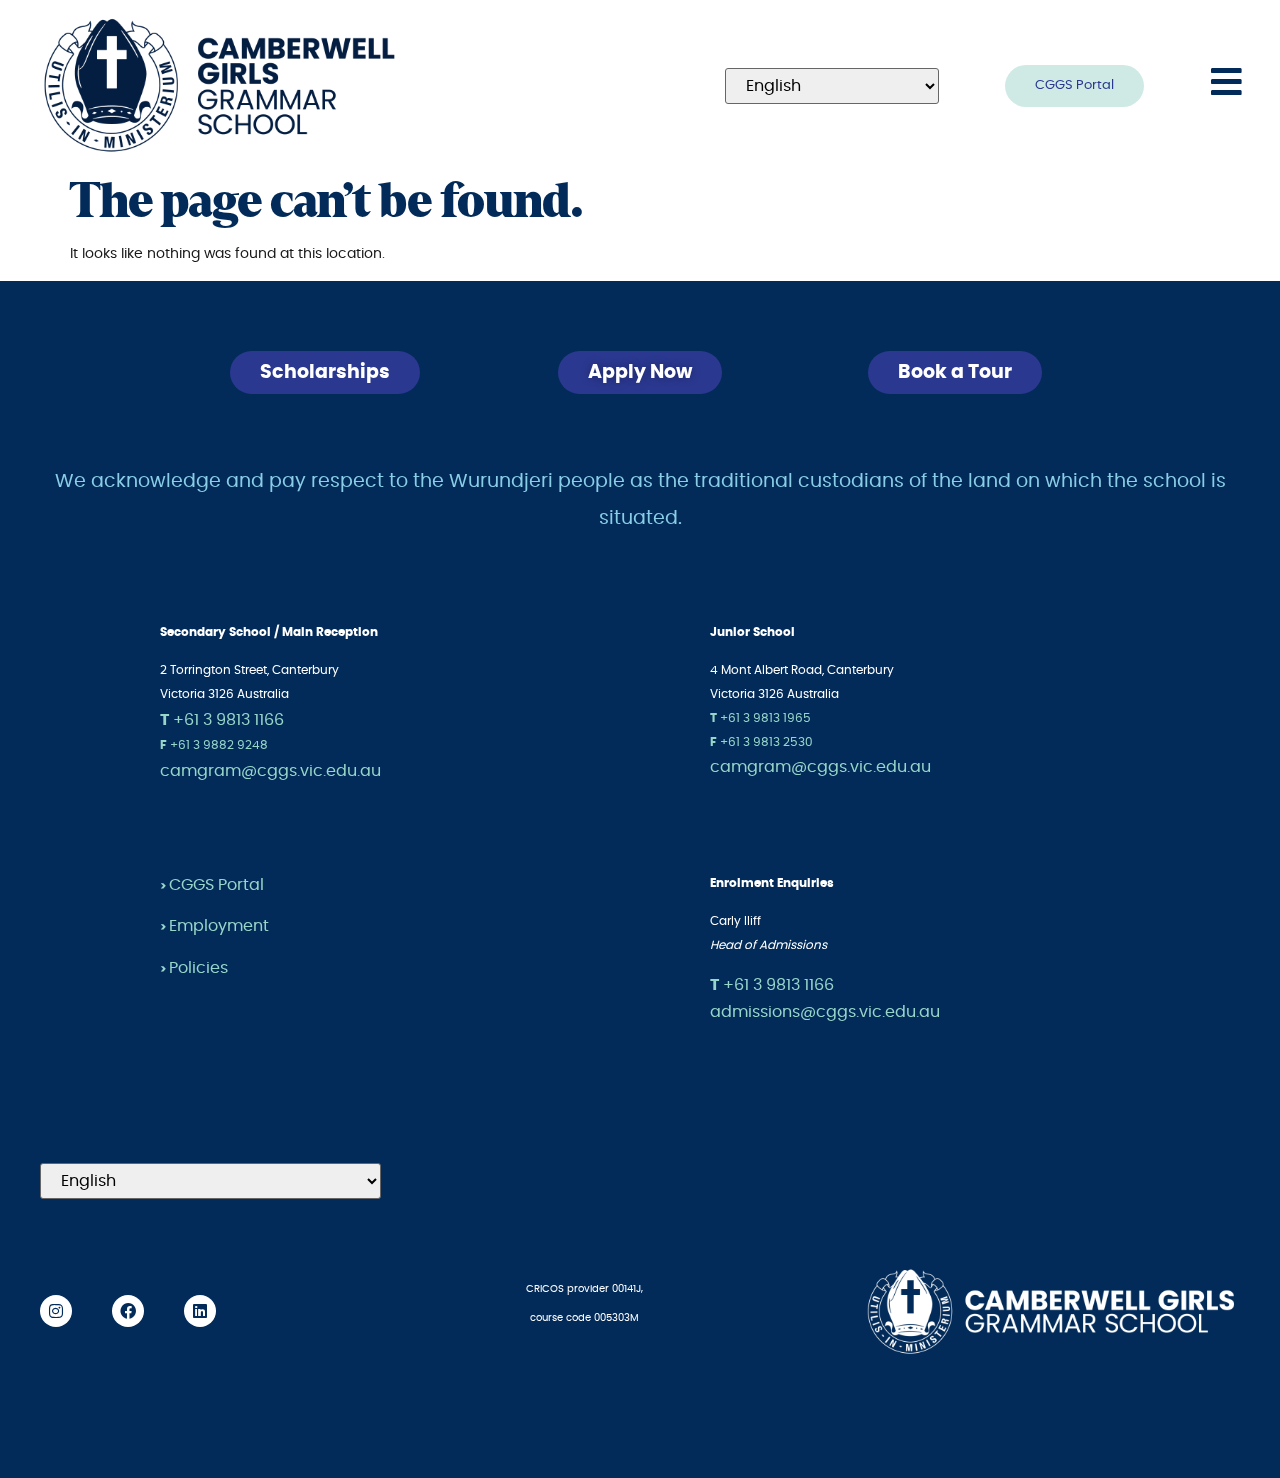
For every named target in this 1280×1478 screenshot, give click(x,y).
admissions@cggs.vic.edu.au (825, 1012)
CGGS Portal (216, 885)
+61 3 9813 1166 (222, 720)
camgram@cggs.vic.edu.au (270, 771)
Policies (198, 968)
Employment (219, 926)
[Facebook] (128, 1311)
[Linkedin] (200, 1311)
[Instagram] (56, 1311)
